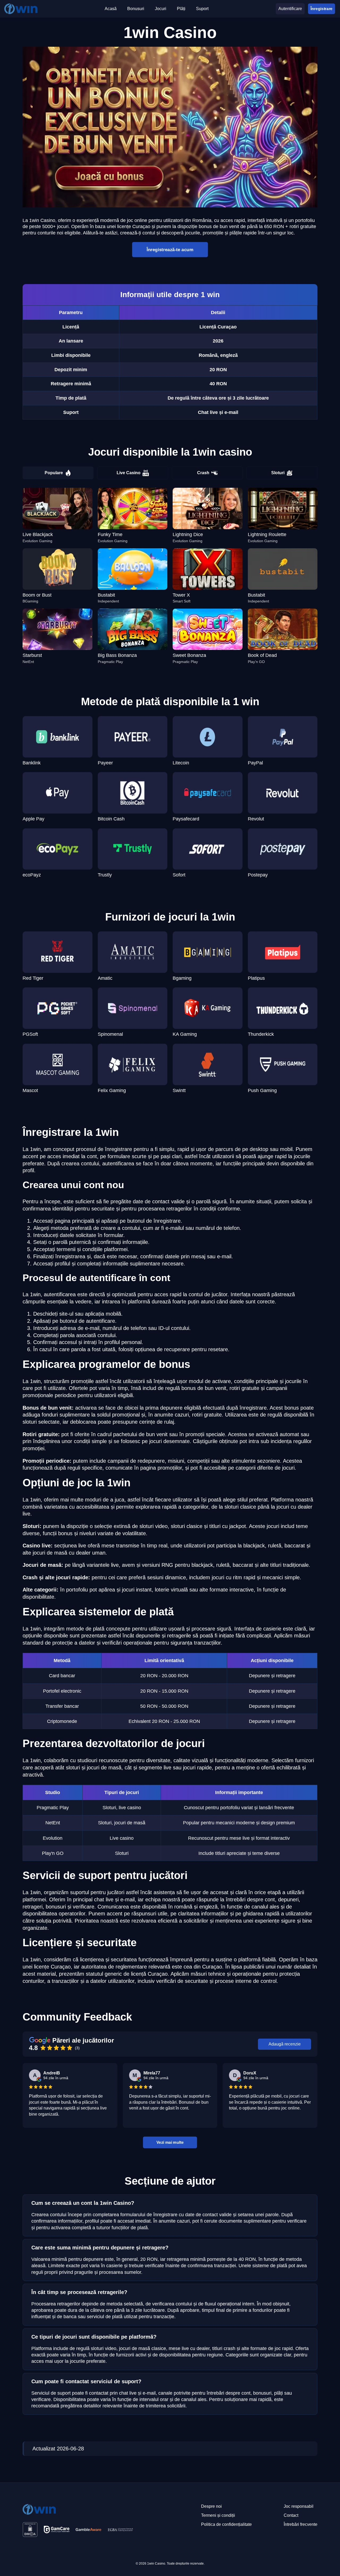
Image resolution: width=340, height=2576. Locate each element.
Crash (203, 473)
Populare (54, 473)
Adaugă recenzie (285, 2044)
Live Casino (129, 473)
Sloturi (278, 473)
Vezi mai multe (170, 2142)
